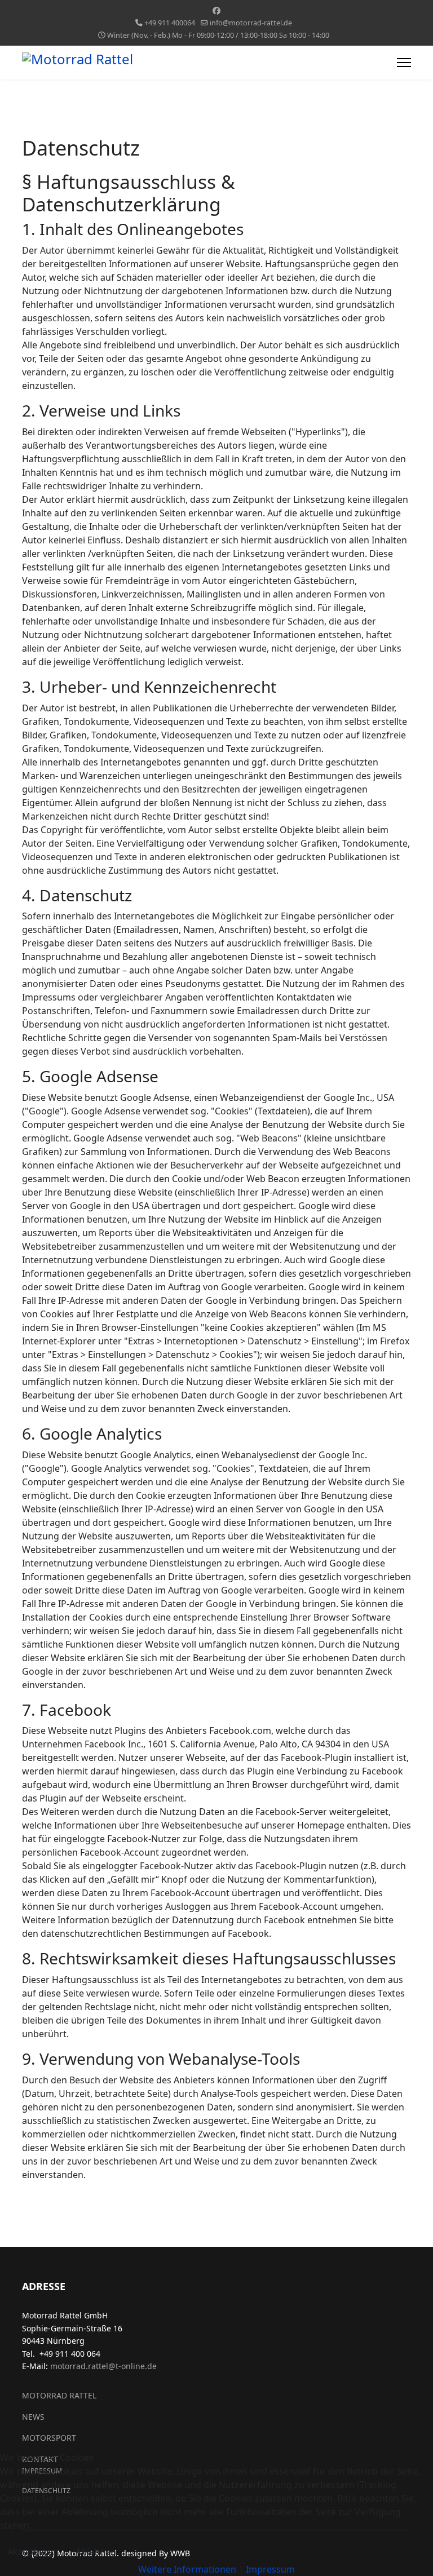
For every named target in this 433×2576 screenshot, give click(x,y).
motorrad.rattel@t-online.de (103, 2366)
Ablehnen (96, 2552)
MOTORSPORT (49, 2438)
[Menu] (404, 63)
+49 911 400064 (170, 23)
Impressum (270, 2569)
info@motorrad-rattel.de (251, 23)
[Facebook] (216, 10)
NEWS (33, 2417)
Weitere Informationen (187, 2569)
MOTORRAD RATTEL (59, 2395)
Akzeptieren (33, 2552)
